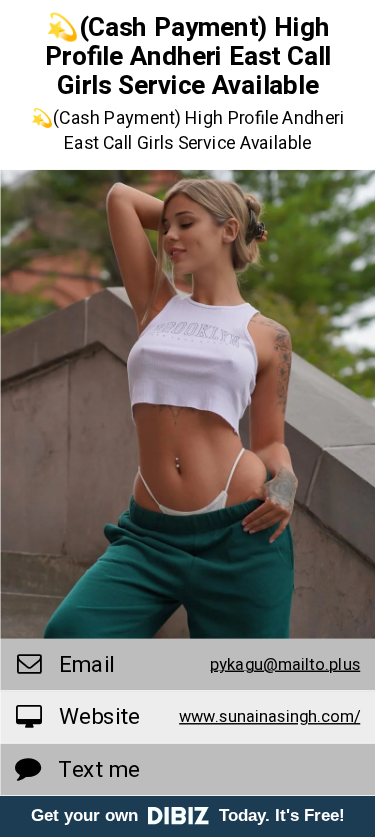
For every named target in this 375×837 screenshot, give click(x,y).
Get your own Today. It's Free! (188, 815)
